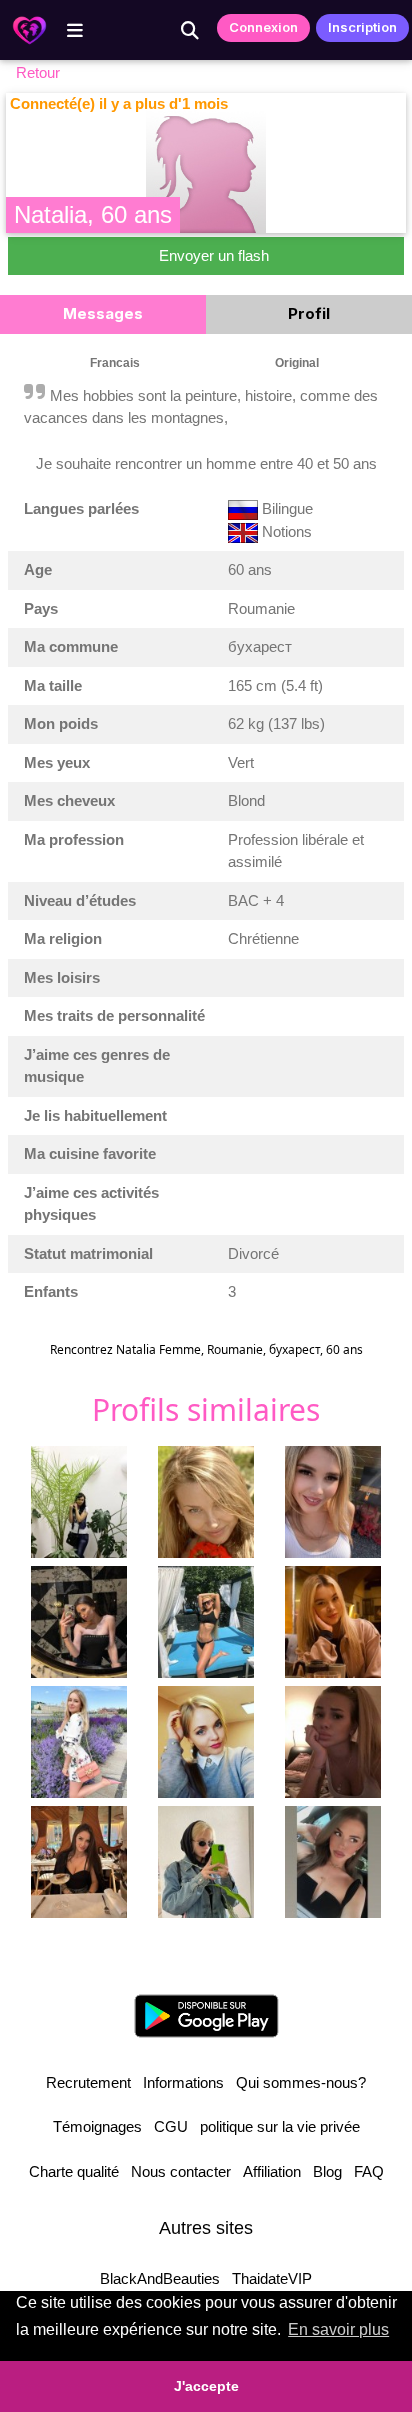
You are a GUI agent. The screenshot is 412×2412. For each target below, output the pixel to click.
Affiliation (272, 2171)
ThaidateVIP (272, 2278)
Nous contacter (181, 2171)
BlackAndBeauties (160, 2278)
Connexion (263, 27)
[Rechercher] (190, 30)
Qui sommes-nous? (301, 2082)
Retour (38, 72)
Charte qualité (74, 2171)
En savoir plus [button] (338, 2329)
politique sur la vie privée (280, 2126)
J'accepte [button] (206, 2386)
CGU (171, 2126)
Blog (327, 2171)
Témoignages (97, 2126)
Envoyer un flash (214, 255)
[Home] (29, 30)
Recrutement (88, 2082)
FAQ (369, 2171)
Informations (183, 2082)
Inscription (362, 27)
